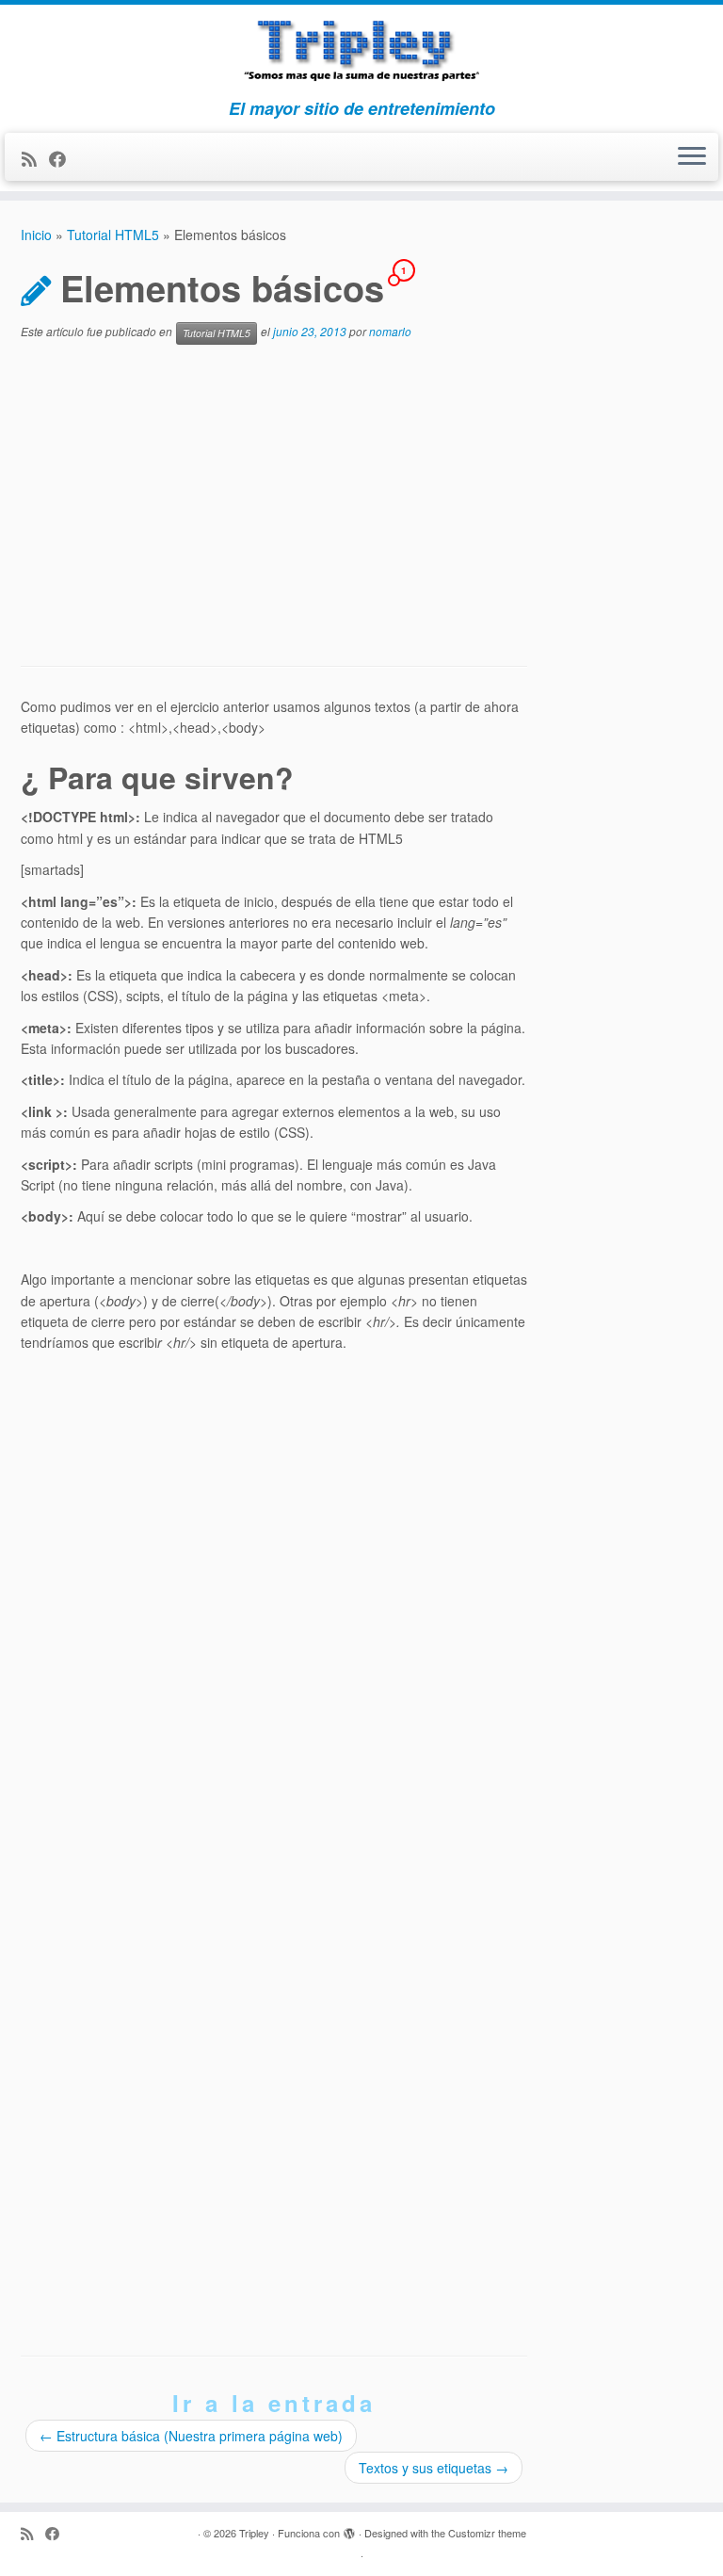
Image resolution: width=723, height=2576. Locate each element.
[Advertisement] (274, 506)
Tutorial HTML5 (113, 235)
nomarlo (390, 331)
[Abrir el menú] (692, 157)
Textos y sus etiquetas (434, 2468)
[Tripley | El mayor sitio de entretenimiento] (361, 52)
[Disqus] (274, 1599)
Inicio (36, 235)
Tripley (254, 2533)
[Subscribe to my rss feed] (35, 158)
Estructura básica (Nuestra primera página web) (191, 2436)
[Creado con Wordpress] (349, 2529)
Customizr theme (487, 2533)
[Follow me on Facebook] (64, 158)
